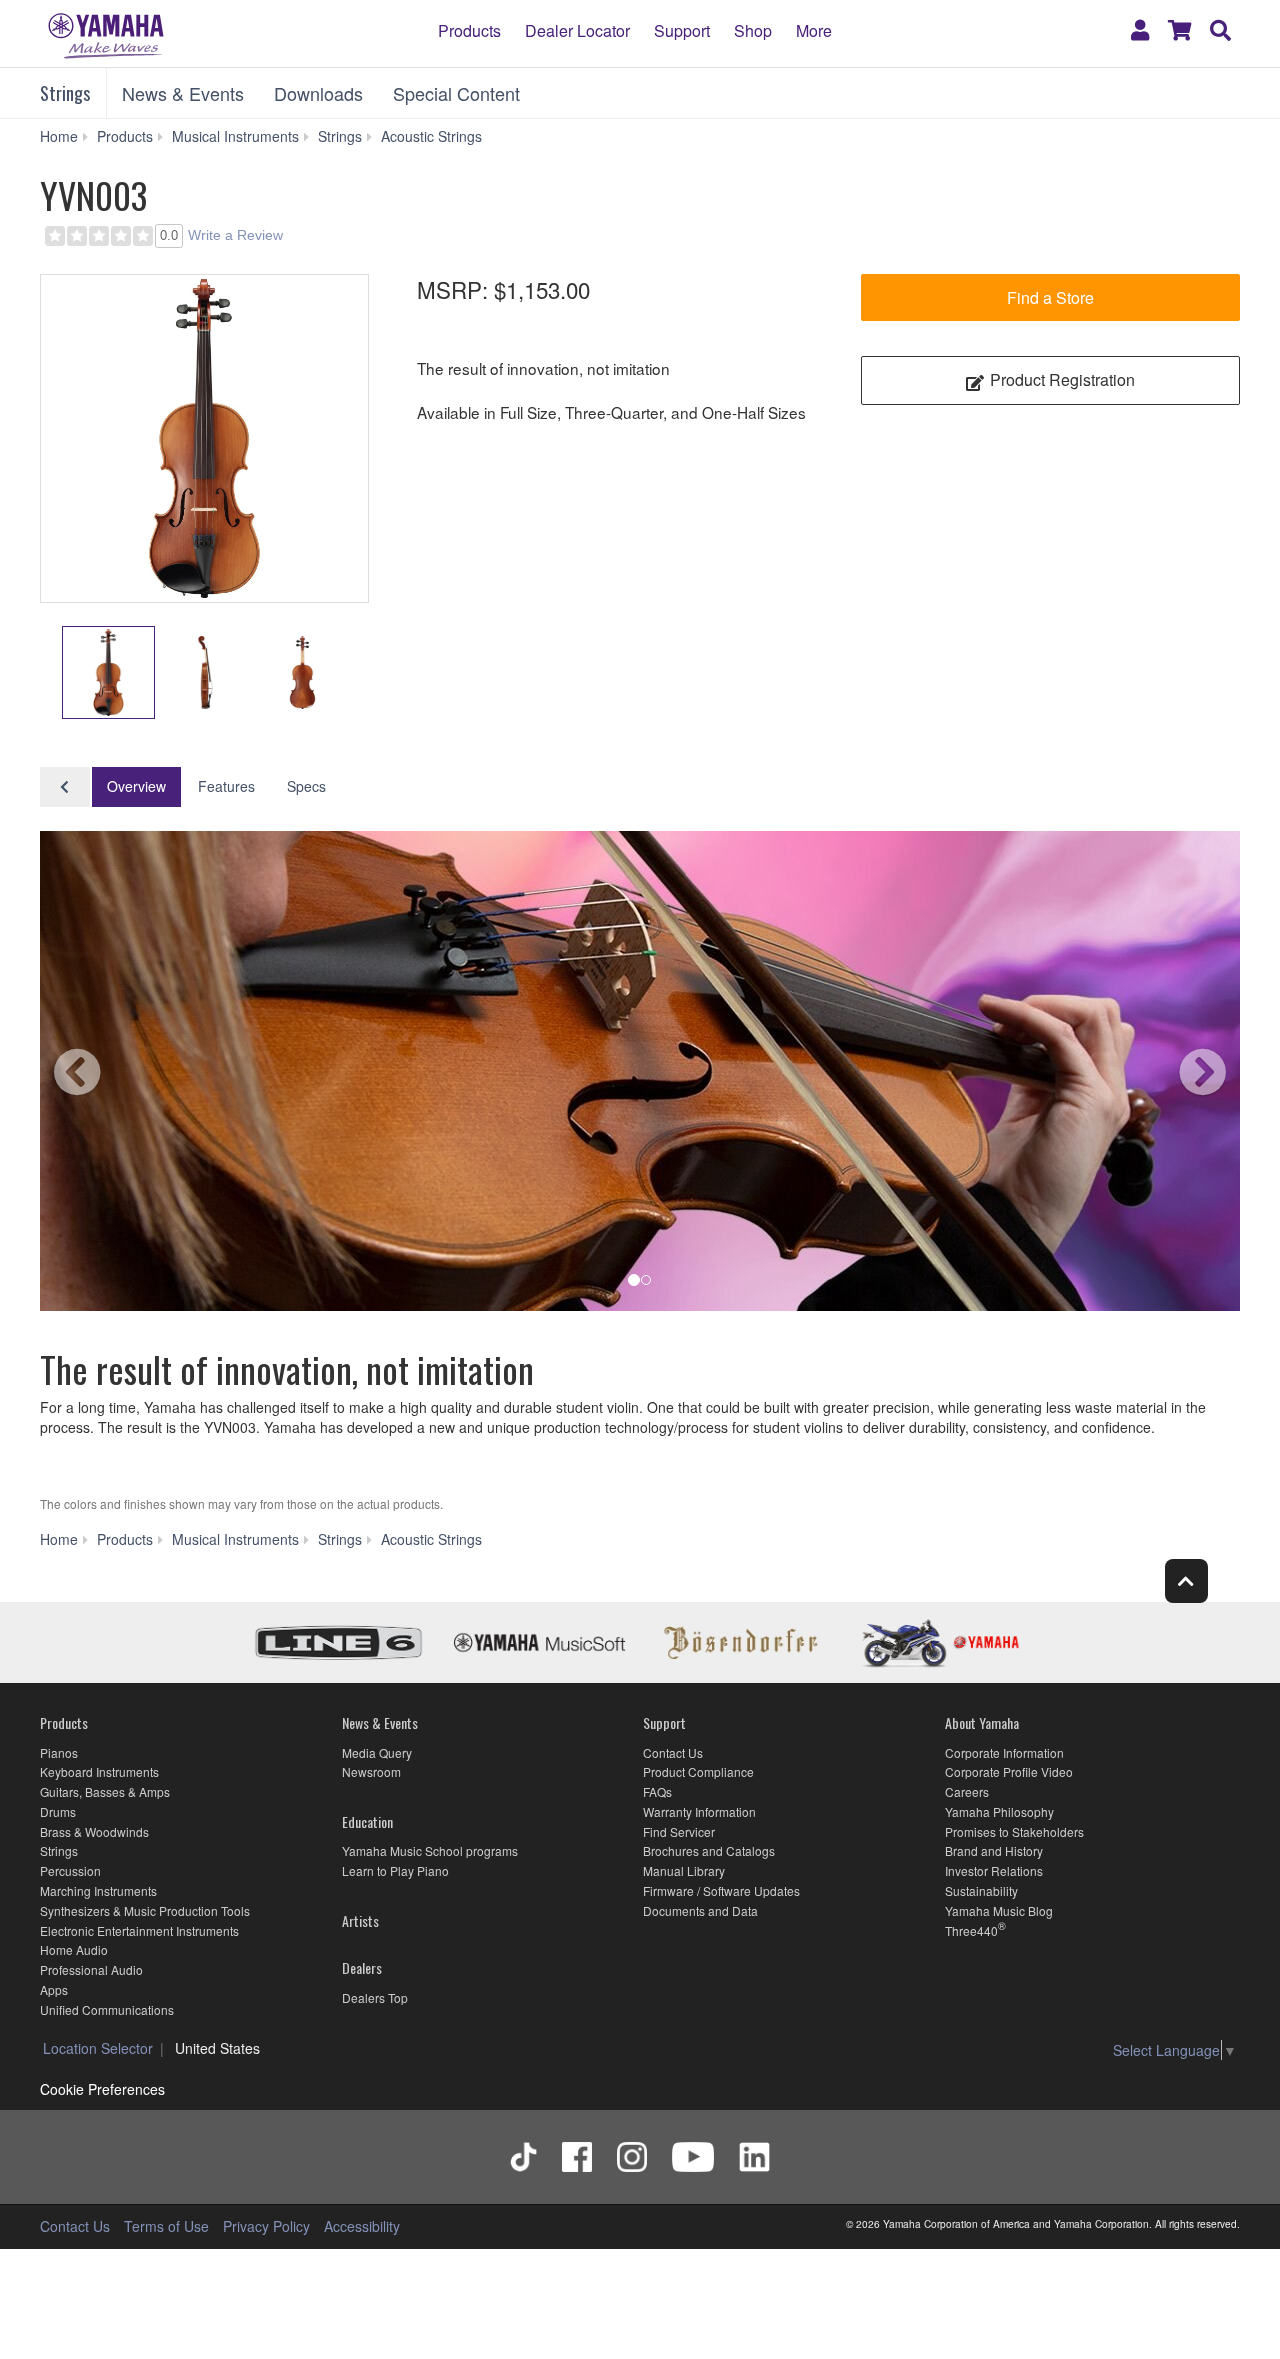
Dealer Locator (577, 30)
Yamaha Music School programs (430, 1850)
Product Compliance (698, 1771)
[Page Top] (1186, 1580)
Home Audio (74, 1949)
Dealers (362, 1967)
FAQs (657, 1791)
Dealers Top (375, 1997)
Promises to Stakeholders (1014, 1831)
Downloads (318, 93)
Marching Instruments (98, 1890)
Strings (65, 93)
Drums (58, 1811)
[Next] (1165, 1076)
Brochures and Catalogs (709, 1850)
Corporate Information (1004, 1752)
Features (226, 786)
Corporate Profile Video (1009, 1771)
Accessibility (362, 2226)
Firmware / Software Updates (721, 1890)
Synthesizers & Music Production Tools (145, 1910)
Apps (54, 1989)
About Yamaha (982, 1722)
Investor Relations (994, 1870)
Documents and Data (700, 1910)
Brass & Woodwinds (94, 1831)
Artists (360, 1920)
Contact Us (673, 1752)
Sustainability (981, 1890)
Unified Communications (107, 2009)
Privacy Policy (266, 2226)
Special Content (456, 93)
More (814, 30)
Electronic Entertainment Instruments (139, 1930)
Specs (306, 786)
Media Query (377, 1752)
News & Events (183, 93)
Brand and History (994, 1850)
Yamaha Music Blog (999, 1910)
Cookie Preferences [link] (102, 2089)
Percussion (70, 1870)
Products (469, 30)
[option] (204, 438)
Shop (753, 30)
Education (367, 1821)
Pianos (59, 1752)
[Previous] (115, 1076)
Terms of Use (166, 2226)
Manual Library (684, 1870)
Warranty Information (699, 1811)
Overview (136, 786)
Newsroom (371, 1771)
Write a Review (235, 235)
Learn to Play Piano (395, 1870)
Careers (967, 1791)
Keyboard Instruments (99, 1771)
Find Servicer (679, 1831)
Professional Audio (91, 1969)
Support (682, 30)
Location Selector (98, 2048)
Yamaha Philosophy (999, 1811)
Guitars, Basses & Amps (105, 1791)
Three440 (971, 1930)
